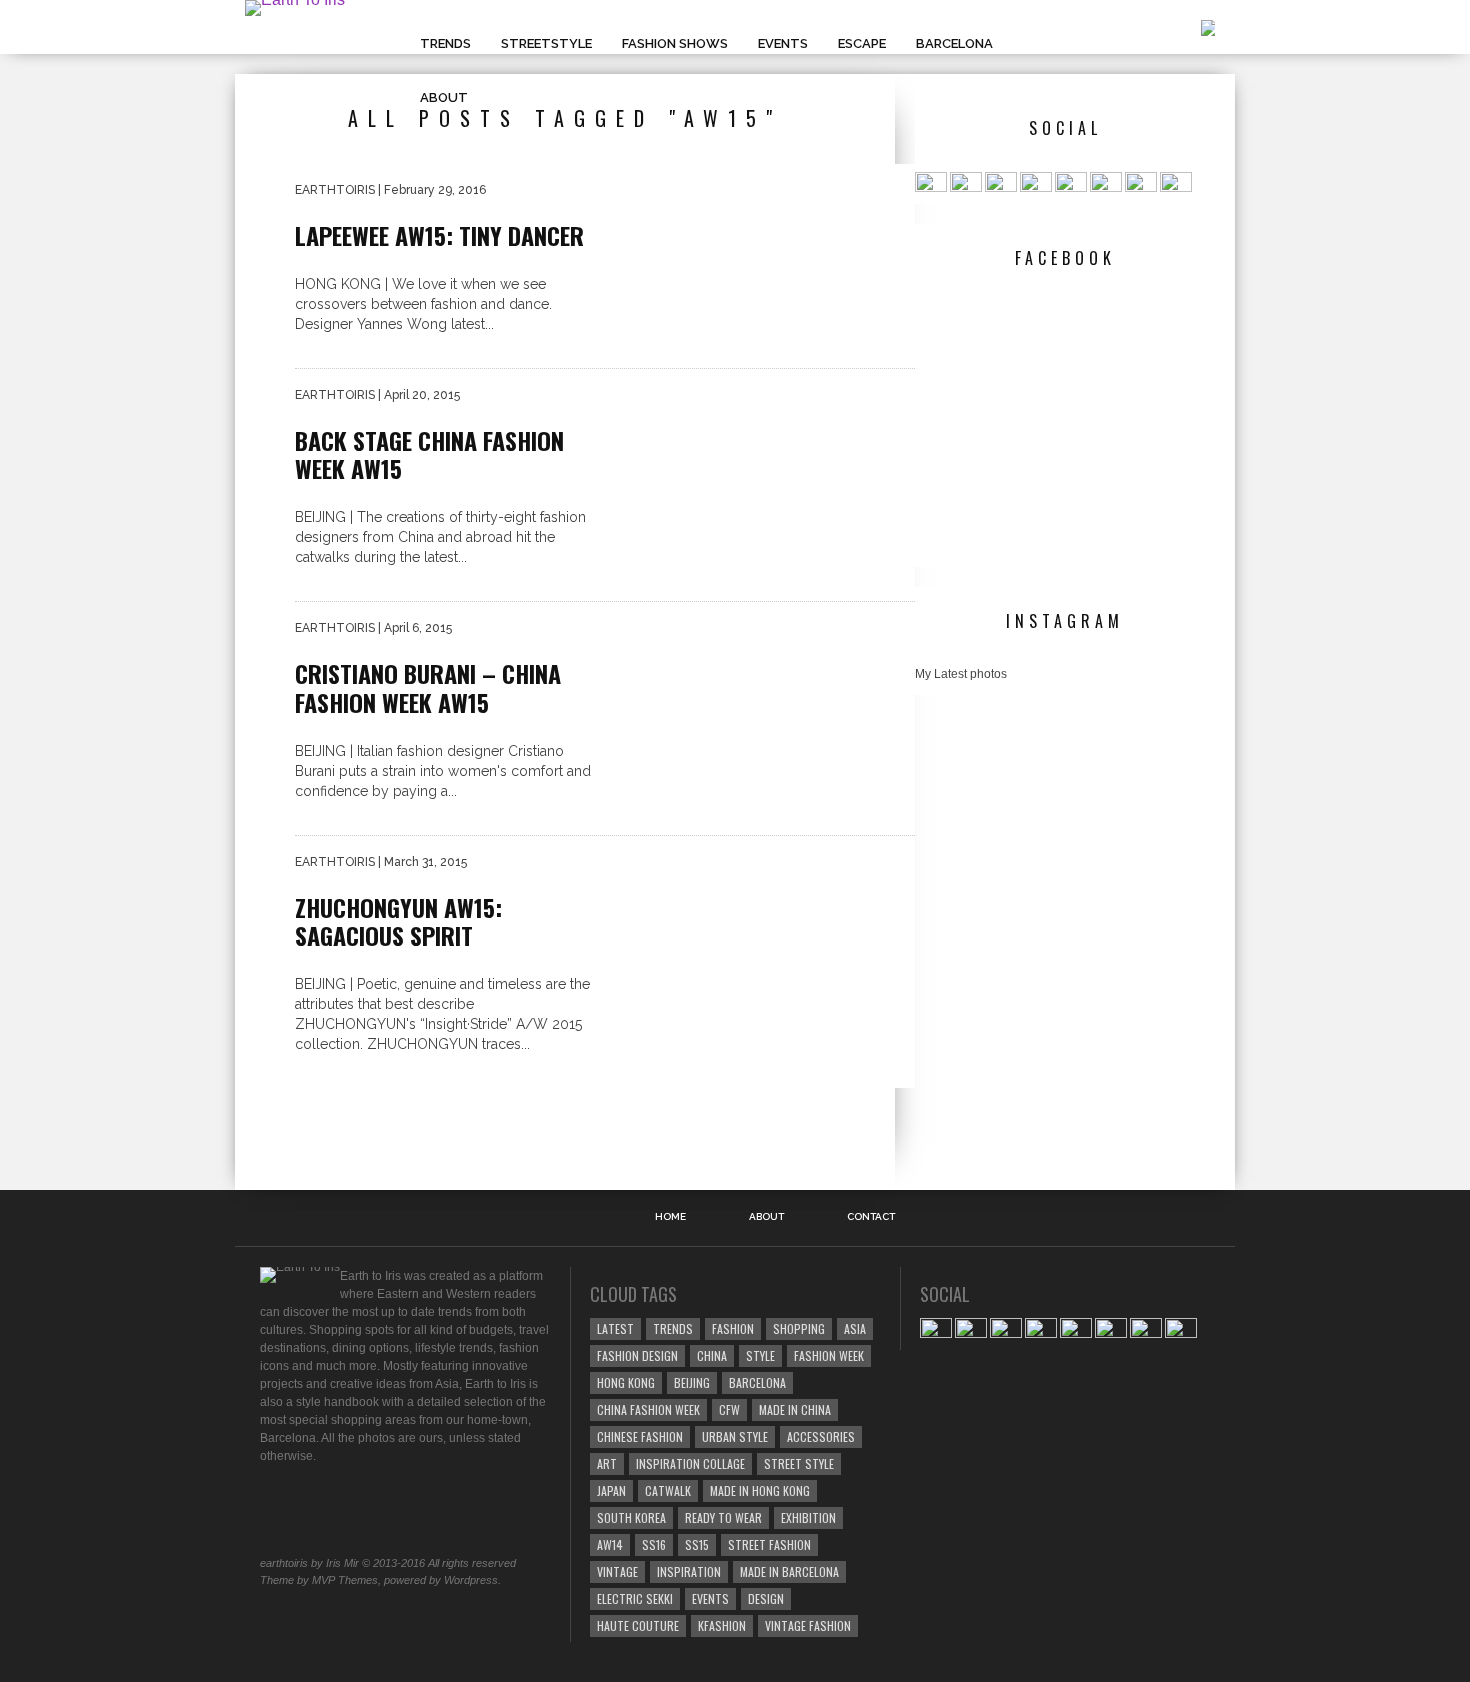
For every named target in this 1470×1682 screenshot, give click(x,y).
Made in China (795, 1409)
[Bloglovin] (1176, 188)
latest (615, 1328)
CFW (729, 1409)
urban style (735, 1436)
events (710, 1598)
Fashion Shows (675, 43)
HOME (670, 1217)
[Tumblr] (966, 188)
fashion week (829, 1355)
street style (799, 1463)
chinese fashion (640, 1436)
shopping (799, 1328)
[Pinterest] (1071, 188)
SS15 (697, 1544)
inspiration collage (690, 1463)
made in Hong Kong (760, 1490)
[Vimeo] (1141, 188)
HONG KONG (626, 1382)
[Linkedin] (1106, 188)
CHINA (712, 1355)
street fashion (769, 1544)
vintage (617, 1571)
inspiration (689, 1571)
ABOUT (444, 97)
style (760, 1355)
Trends (445, 43)
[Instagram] (1036, 188)
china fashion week (648, 1409)
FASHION (733, 1328)
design (766, 1598)
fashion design (637, 1355)
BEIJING (692, 1382)
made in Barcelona (789, 1571)
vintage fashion (808, 1625)
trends (673, 1328)
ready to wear (723, 1517)
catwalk (668, 1490)
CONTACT (871, 1217)
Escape (862, 43)
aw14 (610, 1544)
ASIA (855, 1328)
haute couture (638, 1625)
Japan (611, 1490)
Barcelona (954, 43)
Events (783, 43)
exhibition (808, 1517)
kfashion (722, 1625)
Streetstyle (546, 43)
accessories (821, 1436)
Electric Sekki (635, 1598)
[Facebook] (931, 188)
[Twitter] (1001, 188)
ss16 (654, 1544)
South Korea (631, 1517)
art (607, 1463)
